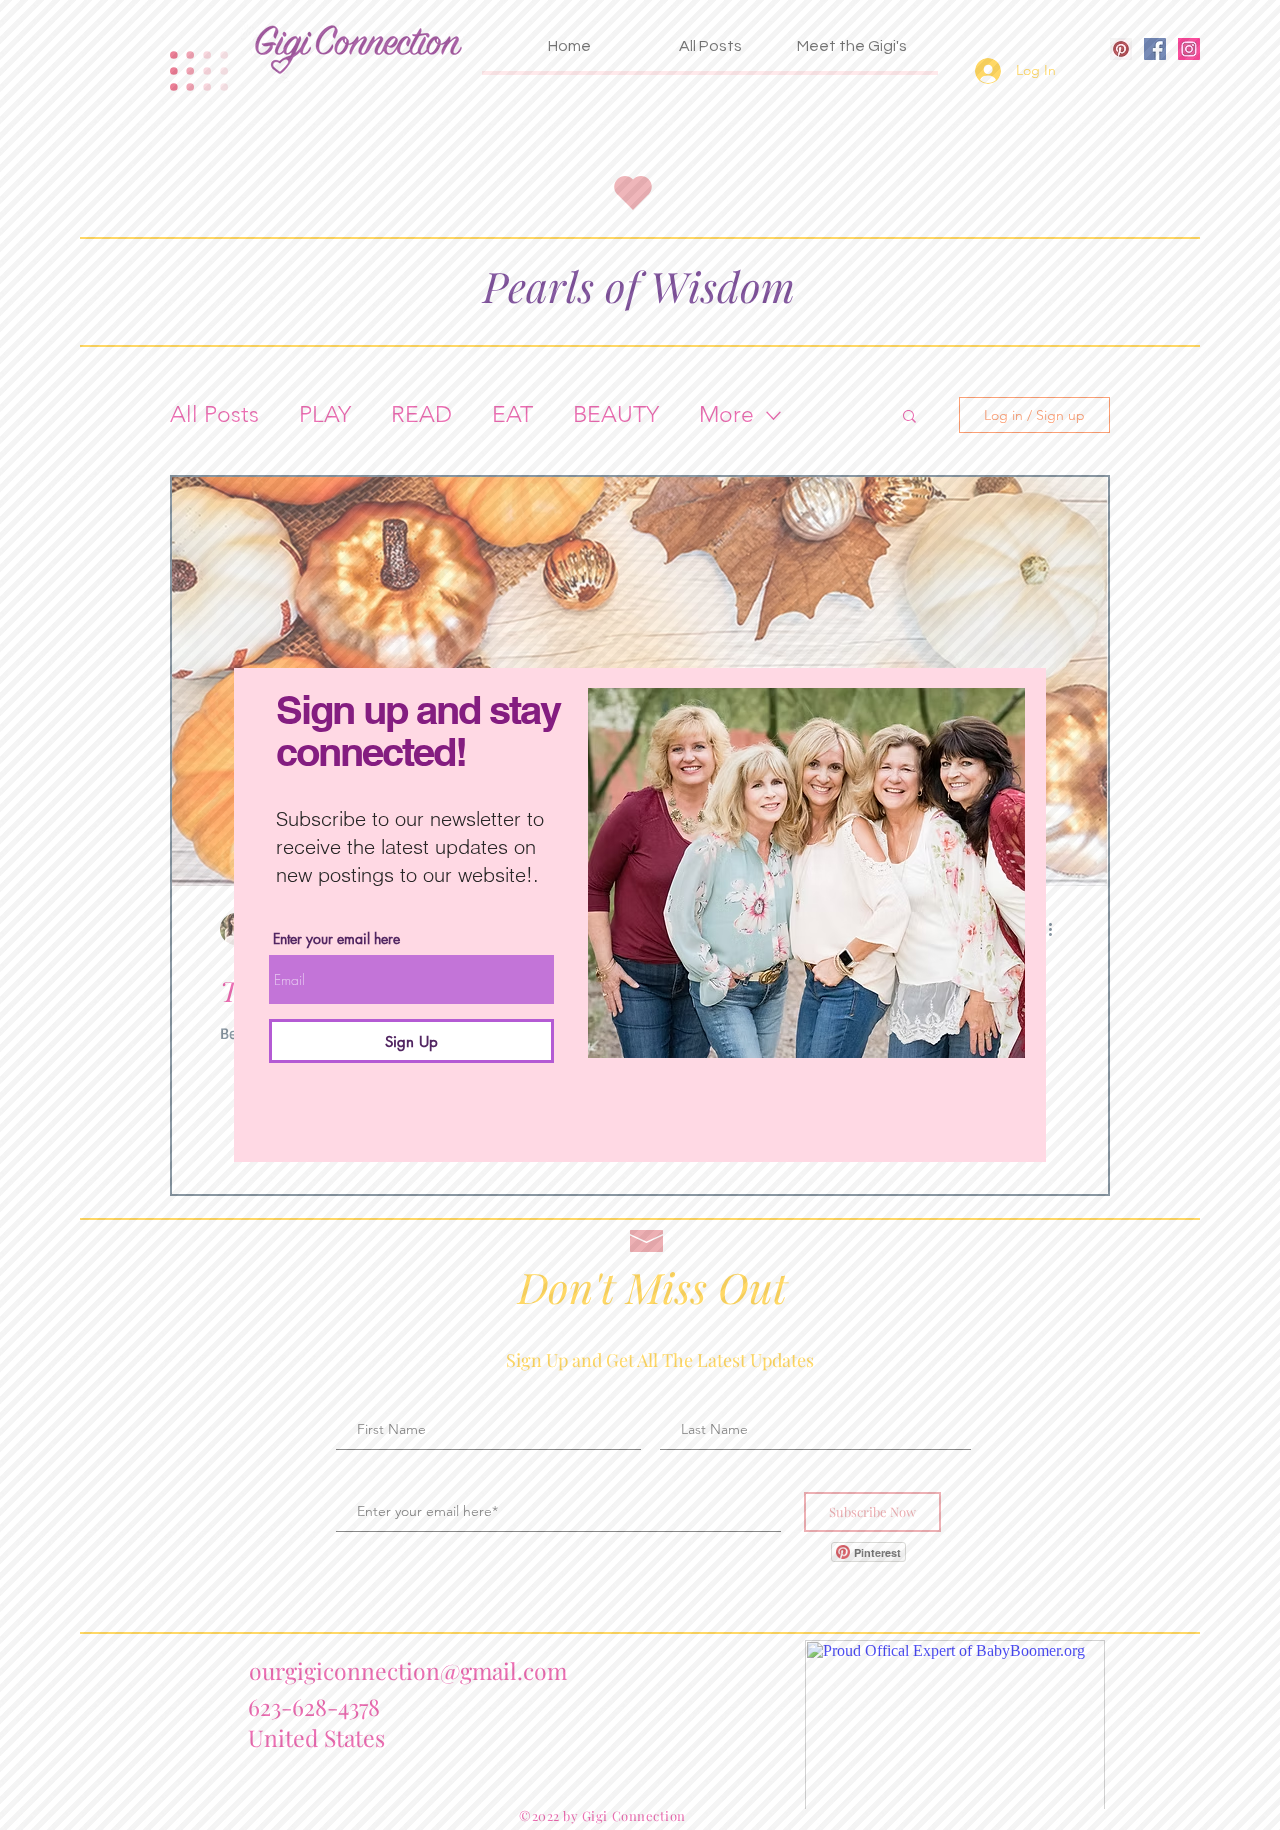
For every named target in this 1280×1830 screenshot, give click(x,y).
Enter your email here (336, 939)
